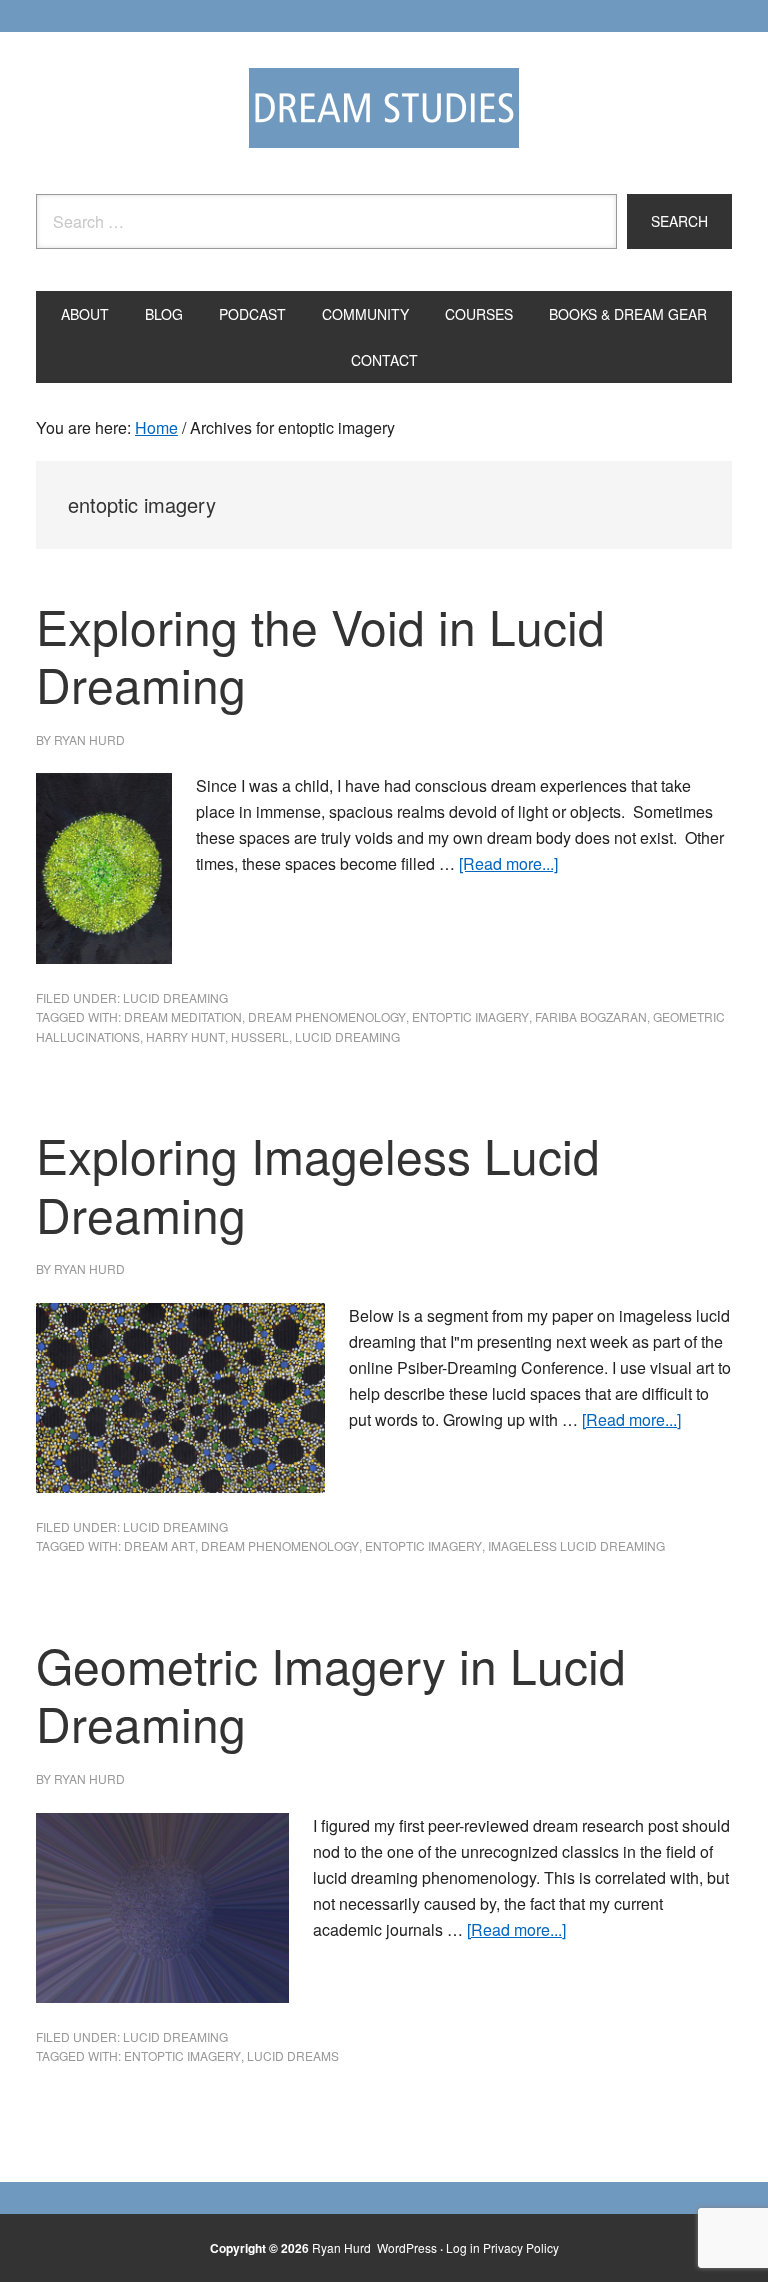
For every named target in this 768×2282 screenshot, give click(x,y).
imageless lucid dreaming (576, 1545)
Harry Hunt (185, 1036)
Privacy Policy (521, 2247)
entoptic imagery (470, 1016)
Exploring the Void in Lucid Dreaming (320, 655)
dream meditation (183, 1016)
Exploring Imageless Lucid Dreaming (318, 1184)
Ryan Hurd (343, 2247)
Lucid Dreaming (175, 997)
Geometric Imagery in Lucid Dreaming (331, 1694)
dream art (159, 1545)
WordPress (407, 2247)
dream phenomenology (327, 1016)
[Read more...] (508, 863)
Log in (463, 2247)
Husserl (260, 1036)
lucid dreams (293, 2055)
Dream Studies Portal (384, 108)
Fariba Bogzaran (591, 1016)
